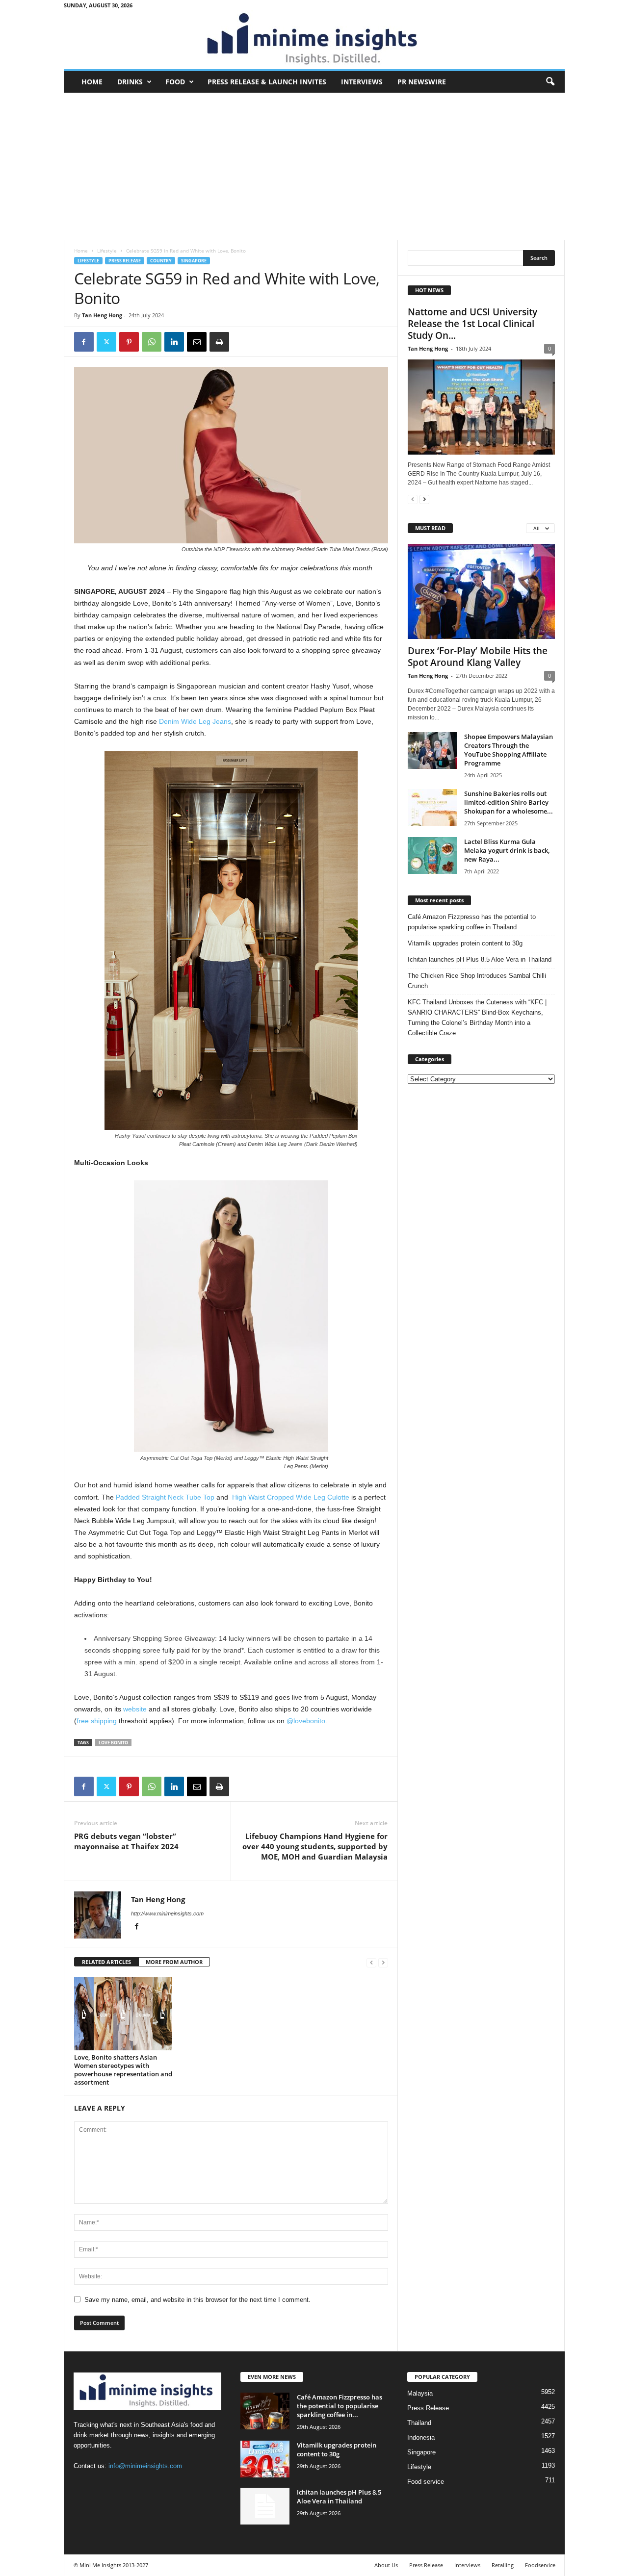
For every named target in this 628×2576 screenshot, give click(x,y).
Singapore (194, 261)
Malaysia (420, 2393)
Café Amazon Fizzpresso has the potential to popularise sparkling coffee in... (340, 2406)
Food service (426, 2482)
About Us (386, 2565)
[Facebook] (84, 342)
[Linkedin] (174, 342)
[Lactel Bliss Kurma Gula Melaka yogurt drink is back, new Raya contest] (432, 855)
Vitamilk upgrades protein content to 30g (465, 943)
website (135, 1709)
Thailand (419, 2423)
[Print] (219, 342)
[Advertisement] (314, 166)
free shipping (97, 1721)
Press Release (125, 261)
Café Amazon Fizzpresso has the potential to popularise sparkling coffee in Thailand (472, 922)
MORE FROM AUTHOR (174, 1962)
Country (161, 261)
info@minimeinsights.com (145, 2466)
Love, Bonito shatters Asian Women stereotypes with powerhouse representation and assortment (123, 2070)
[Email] (197, 342)
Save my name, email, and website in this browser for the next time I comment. (197, 2300)
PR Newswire (422, 82)
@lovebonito (306, 1721)
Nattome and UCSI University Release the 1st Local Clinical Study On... (472, 324)
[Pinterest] (129, 342)
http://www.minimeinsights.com (167, 1913)
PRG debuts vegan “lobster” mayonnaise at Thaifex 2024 (126, 1841)
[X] (106, 342)
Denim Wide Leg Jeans (195, 721)
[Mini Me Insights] (314, 40)
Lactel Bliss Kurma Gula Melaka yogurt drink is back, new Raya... (507, 850)
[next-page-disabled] (383, 1962)
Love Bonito (113, 1743)
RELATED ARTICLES (106, 1962)
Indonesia (421, 2437)
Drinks (130, 82)
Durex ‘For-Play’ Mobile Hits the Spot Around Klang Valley (478, 657)
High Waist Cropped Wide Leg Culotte (291, 1497)
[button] (550, 82)
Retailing (503, 2565)
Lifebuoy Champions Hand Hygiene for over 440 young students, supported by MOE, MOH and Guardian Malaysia (315, 1846)
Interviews (362, 82)
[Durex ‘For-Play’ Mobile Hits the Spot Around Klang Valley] (481, 591)
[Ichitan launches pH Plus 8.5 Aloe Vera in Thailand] (265, 2506)
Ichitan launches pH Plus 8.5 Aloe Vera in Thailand (480, 959)
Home (92, 82)
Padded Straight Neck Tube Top (165, 1497)
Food (175, 82)
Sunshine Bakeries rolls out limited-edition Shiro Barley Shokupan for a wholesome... (509, 802)
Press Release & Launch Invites (267, 82)
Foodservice (540, 2565)
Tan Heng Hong (102, 315)
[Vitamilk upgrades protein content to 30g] (265, 2459)
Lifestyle (107, 251)
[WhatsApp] (152, 342)
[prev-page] (371, 1962)
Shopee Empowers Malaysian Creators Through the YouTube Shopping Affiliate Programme (509, 750)
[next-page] (424, 499)
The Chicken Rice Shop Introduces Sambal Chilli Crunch (477, 981)
